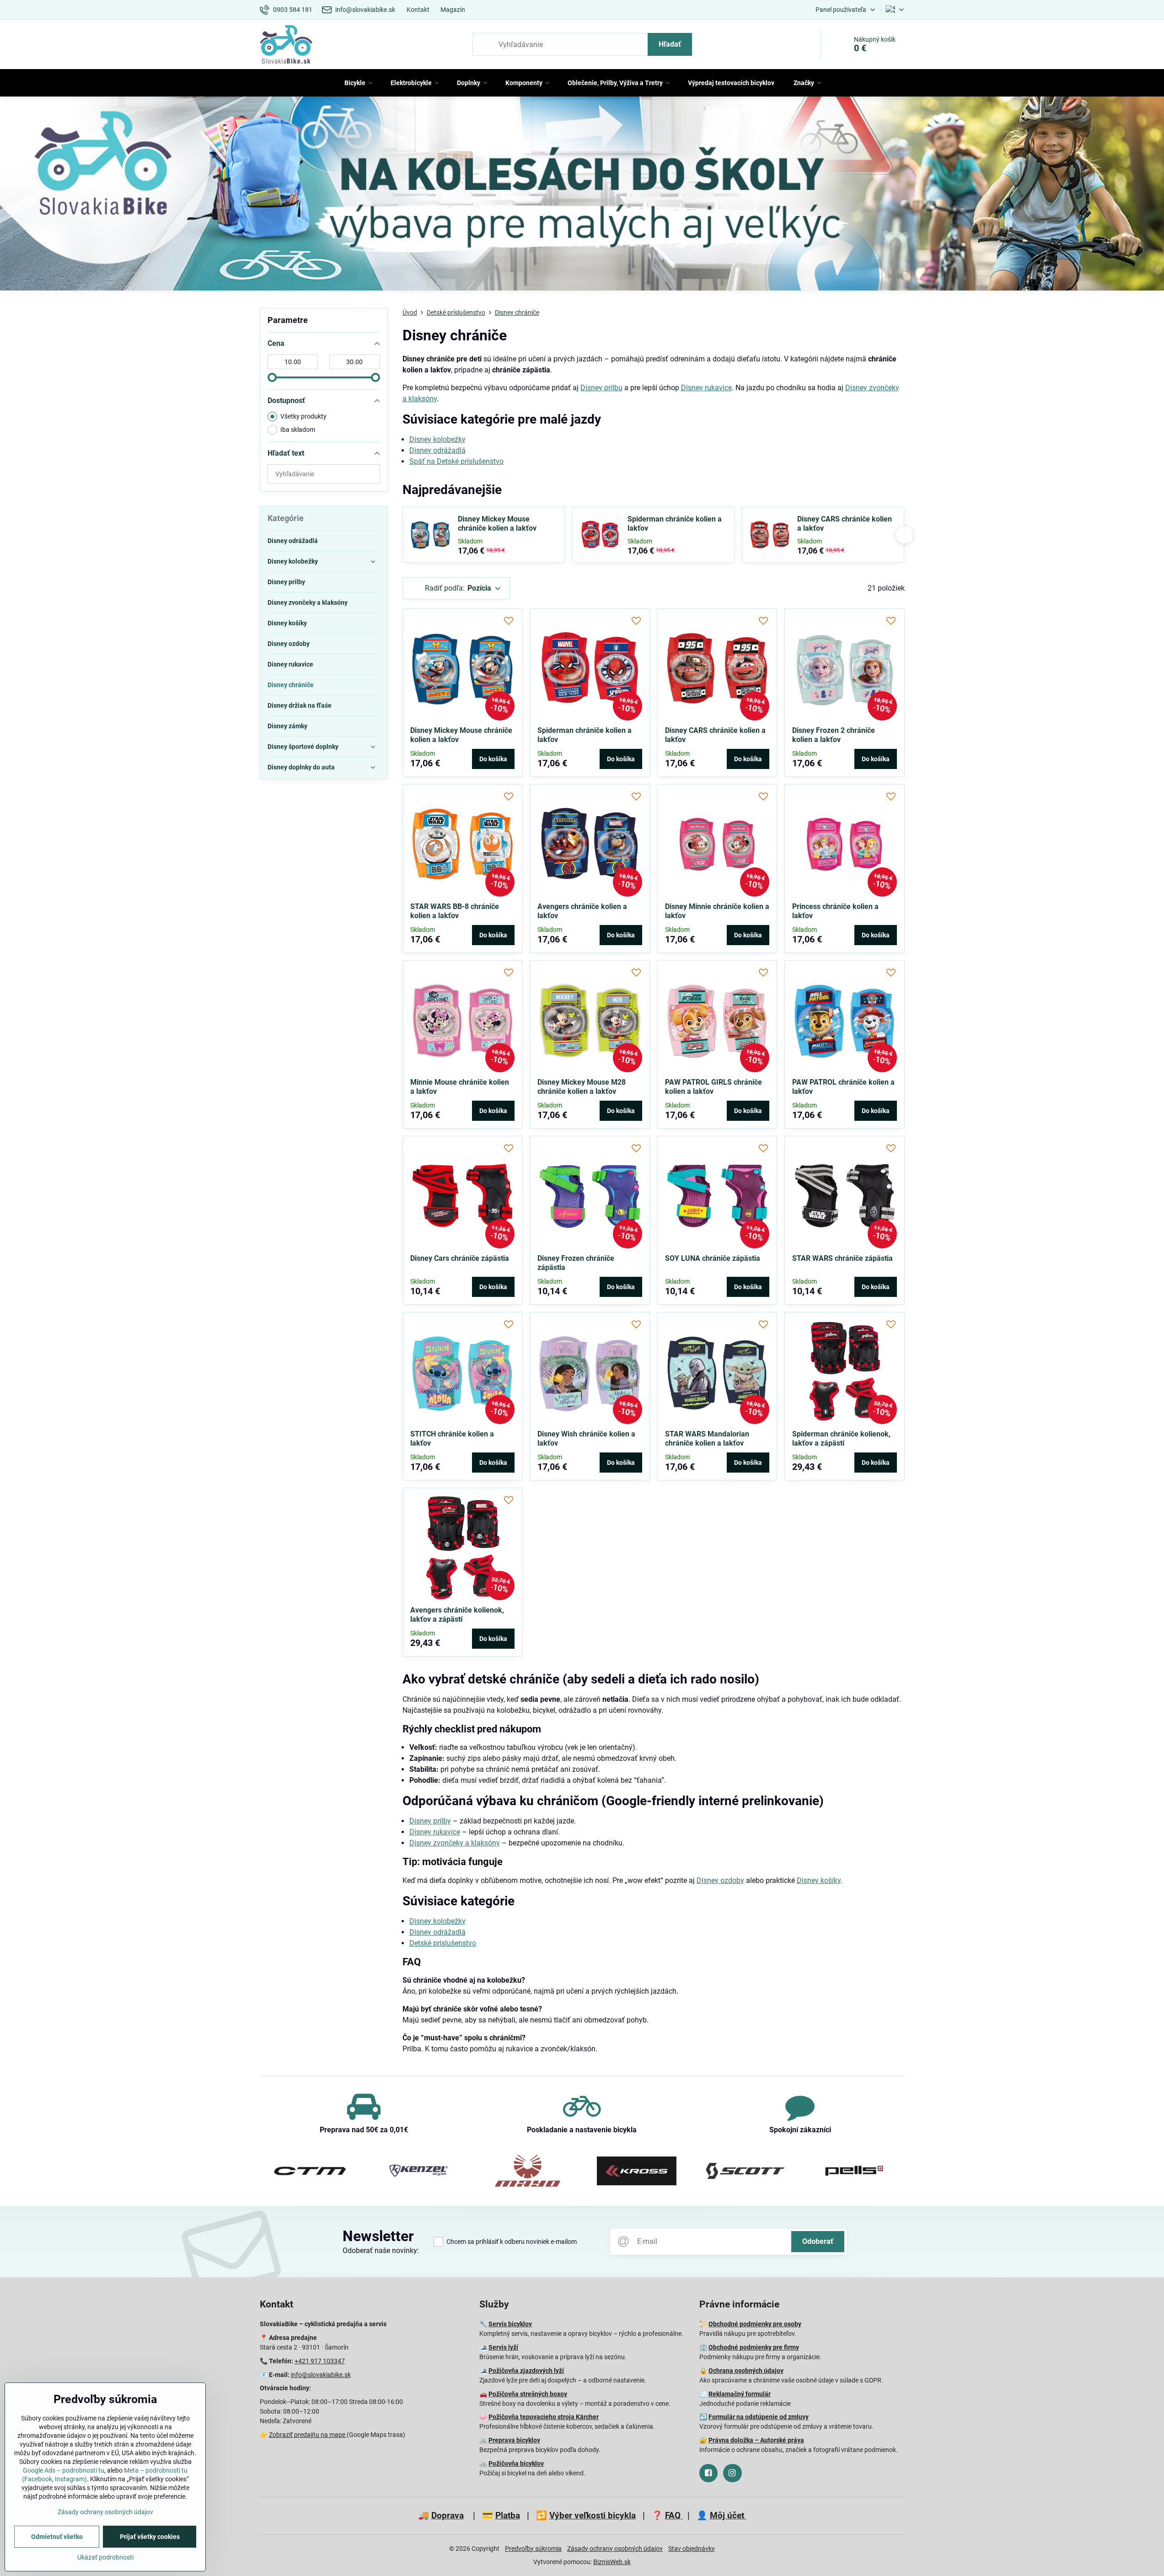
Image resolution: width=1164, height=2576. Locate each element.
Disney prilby (430, 1821)
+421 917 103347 (320, 2361)
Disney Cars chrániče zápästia (460, 1258)
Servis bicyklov (510, 2324)
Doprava (448, 2515)
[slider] (272, 377)
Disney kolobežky (437, 439)
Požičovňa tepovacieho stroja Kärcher (544, 2417)
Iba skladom (298, 430)
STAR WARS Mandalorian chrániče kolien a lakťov (707, 1439)
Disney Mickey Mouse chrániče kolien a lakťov (497, 524)
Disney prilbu (601, 388)
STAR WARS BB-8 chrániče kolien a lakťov (455, 911)
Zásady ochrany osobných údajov (615, 2549)
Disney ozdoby (720, 1880)
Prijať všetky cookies (150, 2537)
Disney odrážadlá (437, 450)
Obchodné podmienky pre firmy (754, 2347)
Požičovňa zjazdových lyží (526, 2371)
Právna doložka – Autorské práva (756, 2440)
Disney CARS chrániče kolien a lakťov (845, 524)
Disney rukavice (706, 388)
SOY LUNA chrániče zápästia (713, 1258)
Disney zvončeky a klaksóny (455, 1843)
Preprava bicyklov (514, 2440)
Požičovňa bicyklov (516, 2463)
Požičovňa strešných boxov (528, 2394)
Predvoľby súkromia (533, 2549)
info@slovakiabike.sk (321, 2375)
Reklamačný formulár (740, 2394)
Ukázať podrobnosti (105, 2557)
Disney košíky (819, 1880)
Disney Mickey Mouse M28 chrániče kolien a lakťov (582, 1087)
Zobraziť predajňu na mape (308, 2435)
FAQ (674, 2515)
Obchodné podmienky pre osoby (755, 2324)
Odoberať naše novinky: (381, 2251)
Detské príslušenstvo (443, 1943)
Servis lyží (503, 2347)
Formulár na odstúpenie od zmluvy (759, 2417)
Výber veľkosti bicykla (593, 2515)
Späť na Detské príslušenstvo (456, 461)
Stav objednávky (692, 2549)
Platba (508, 2515)
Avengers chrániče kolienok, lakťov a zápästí (457, 1615)
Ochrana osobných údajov (746, 2371)
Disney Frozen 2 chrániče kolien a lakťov (834, 735)
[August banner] (582, 195)
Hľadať (670, 44)
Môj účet (728, 2515)
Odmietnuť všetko (57, 2537)
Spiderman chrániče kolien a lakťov (675, 524)
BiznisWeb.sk (612, 2562)
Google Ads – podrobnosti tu (64, 2470)
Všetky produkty (303, 416)
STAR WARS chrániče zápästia (842, 1258)
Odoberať (818, 2241)
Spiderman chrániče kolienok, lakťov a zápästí (841, 1439)
